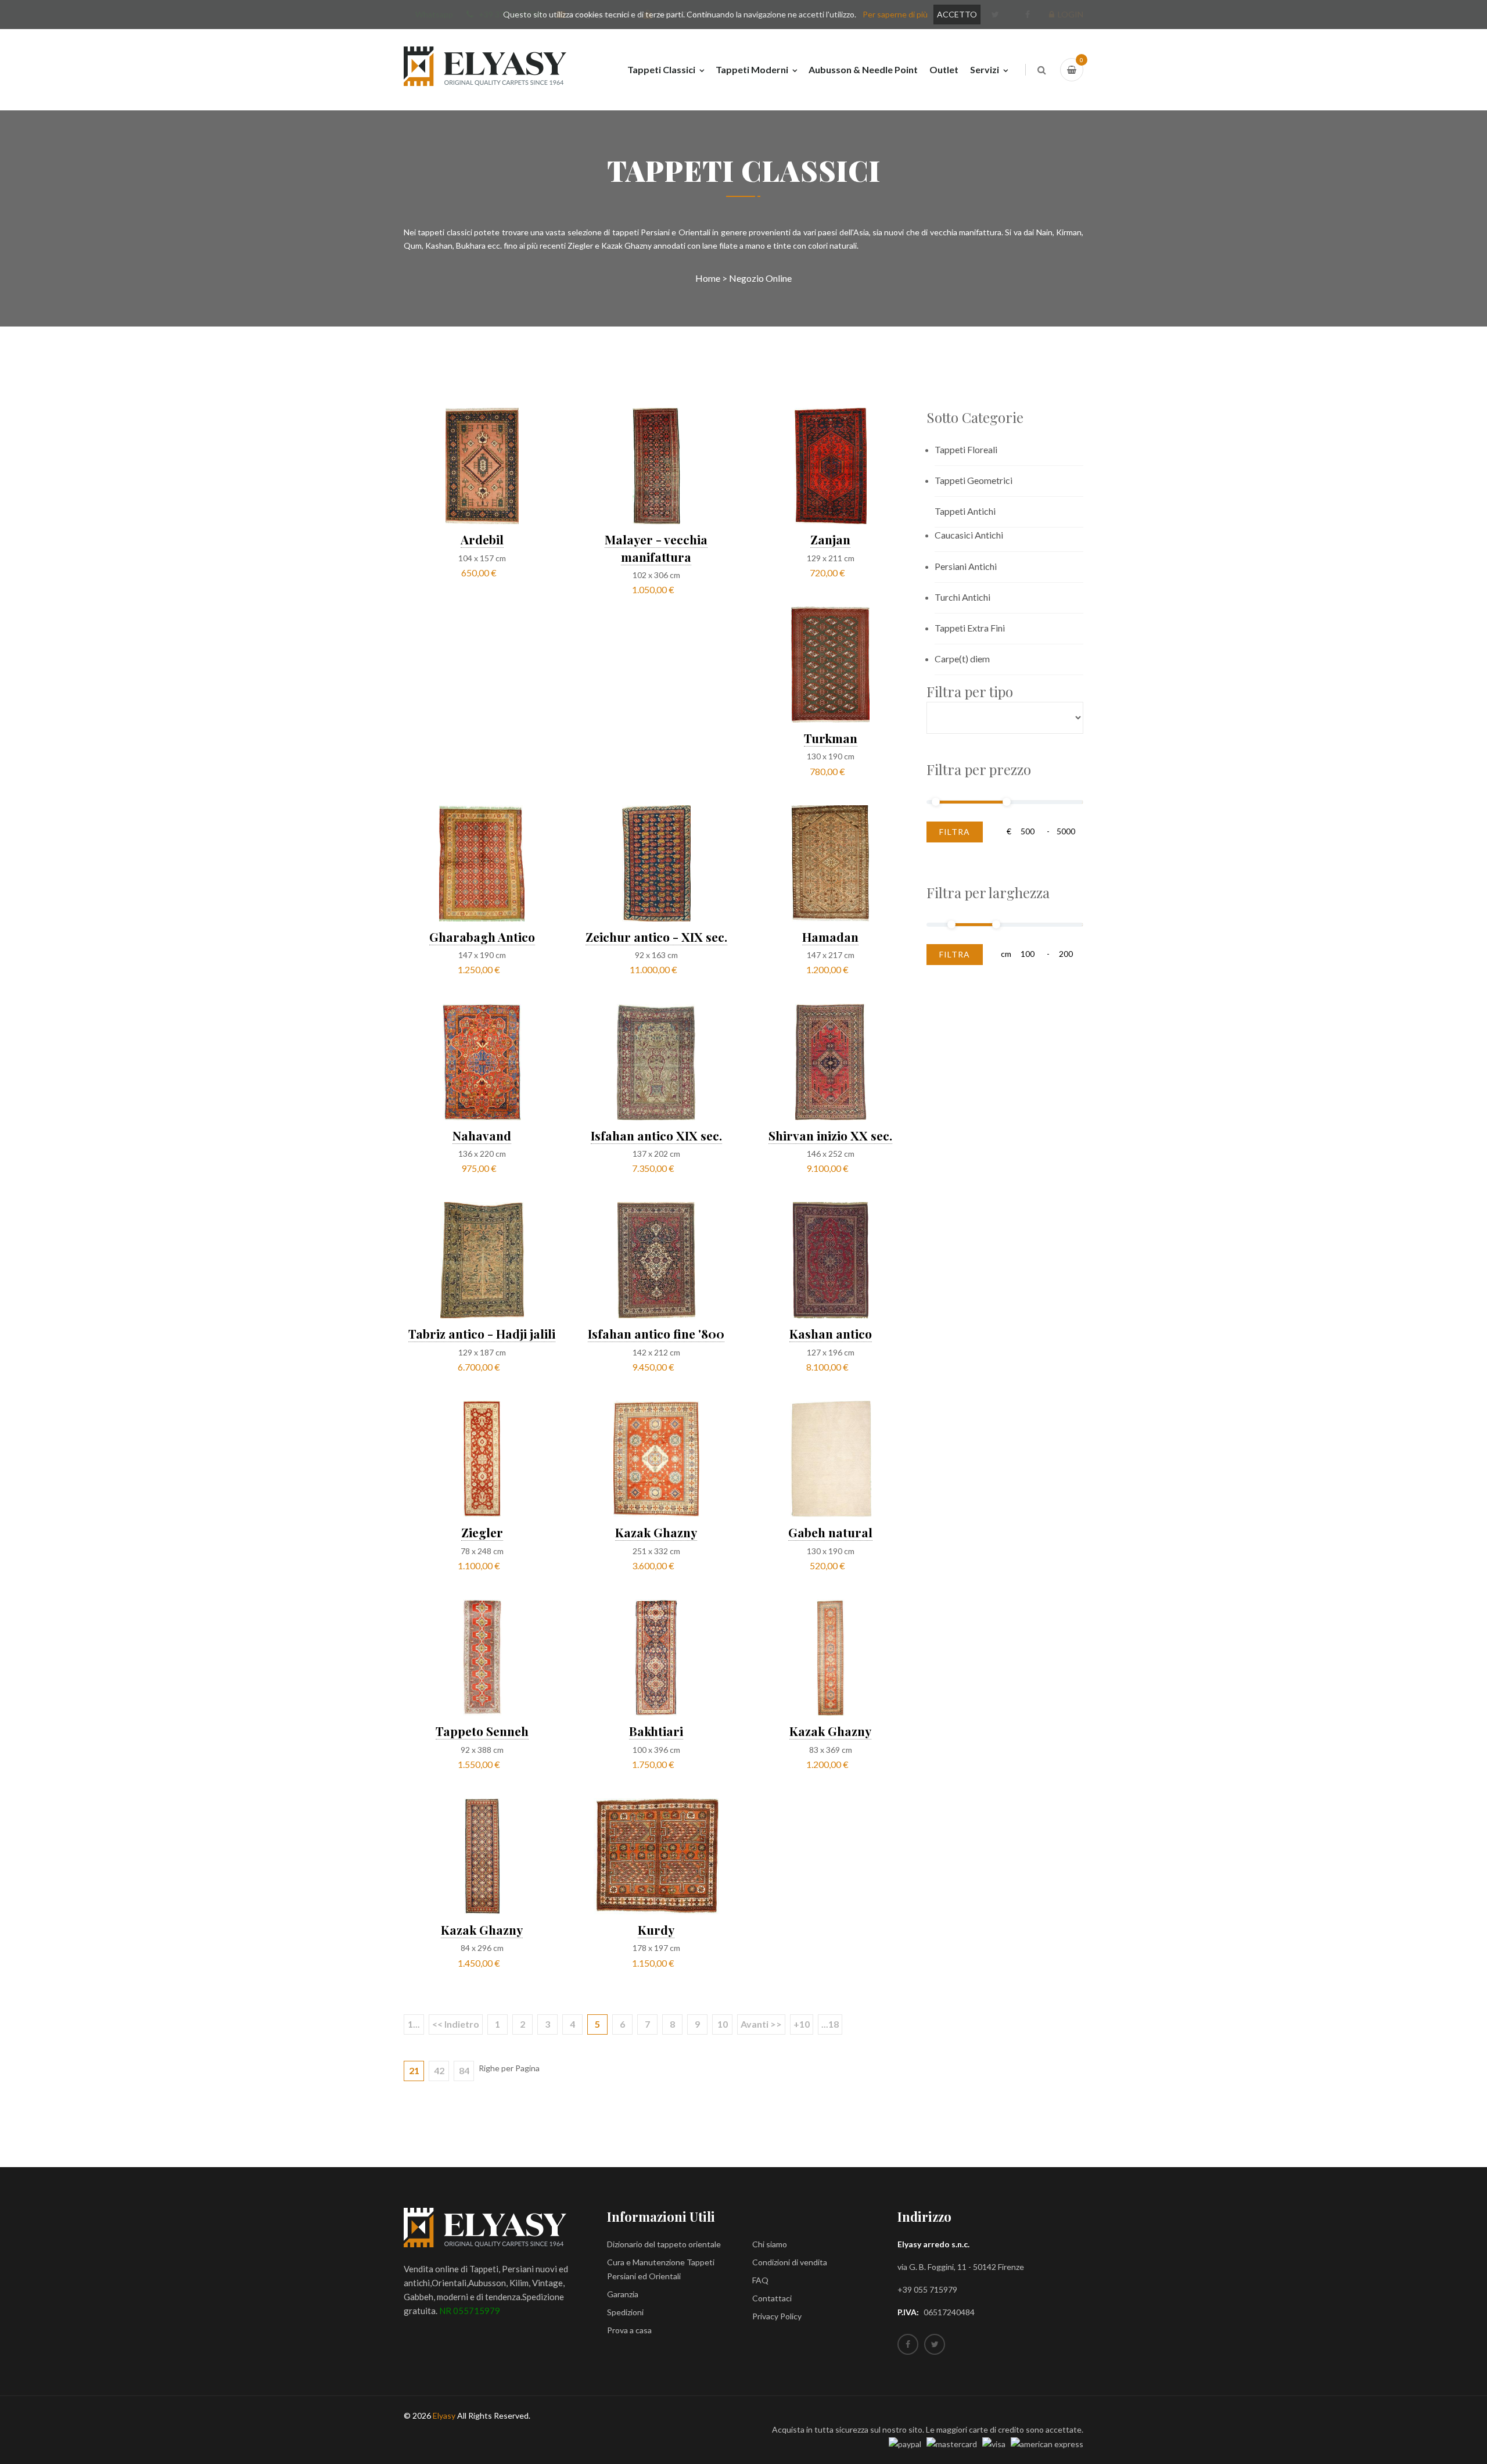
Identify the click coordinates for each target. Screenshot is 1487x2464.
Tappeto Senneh (482, 1731)
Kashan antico (831, 1333)
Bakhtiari (656, 1731)
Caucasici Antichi (969, 535)
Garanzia (623, 2294)
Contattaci (772, 2298)
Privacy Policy (777, 2316)
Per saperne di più (895, 14)
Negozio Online (760, 278)
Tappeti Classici (661, 69)
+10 (802, 2024)
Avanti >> (761, 2024)
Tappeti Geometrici (974, 480)
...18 (830, 2024)
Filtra (955, 832)
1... (414, 2024)
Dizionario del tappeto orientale (664, 2244)
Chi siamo (770, 2244)
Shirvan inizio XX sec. (830, 1135)
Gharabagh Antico (482, 937)
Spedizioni (625, 2312)
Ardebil (482, 539)
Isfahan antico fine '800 (656, 1333)
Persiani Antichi (966, 566)
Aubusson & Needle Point (863, 69)
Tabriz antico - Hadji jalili (482, 1333)
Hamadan (830, 937)
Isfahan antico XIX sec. (656, 1135)
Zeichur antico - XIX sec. (656, 937)
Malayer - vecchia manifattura (656, 548)
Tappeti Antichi (965, 511)
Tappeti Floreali (966, 449)
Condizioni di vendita (790, 2262)
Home (708, 278)
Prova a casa (629, 2330)
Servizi (985, 69)
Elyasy (444, 2415)
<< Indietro (456, 2024)
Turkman (831, 738)
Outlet (944, 69)
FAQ (760, 2280)
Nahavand (482, 1135)
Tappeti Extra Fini (970, 628)
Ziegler (482, 1532)
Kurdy (656, 1929)
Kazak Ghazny (656, 1532)
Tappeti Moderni (752, 69)
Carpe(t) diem (962, 659)
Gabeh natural (830, 1532)
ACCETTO (957, 14)
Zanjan (830, 539)
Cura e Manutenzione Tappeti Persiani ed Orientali (661, 2269)
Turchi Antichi (962, 597)
